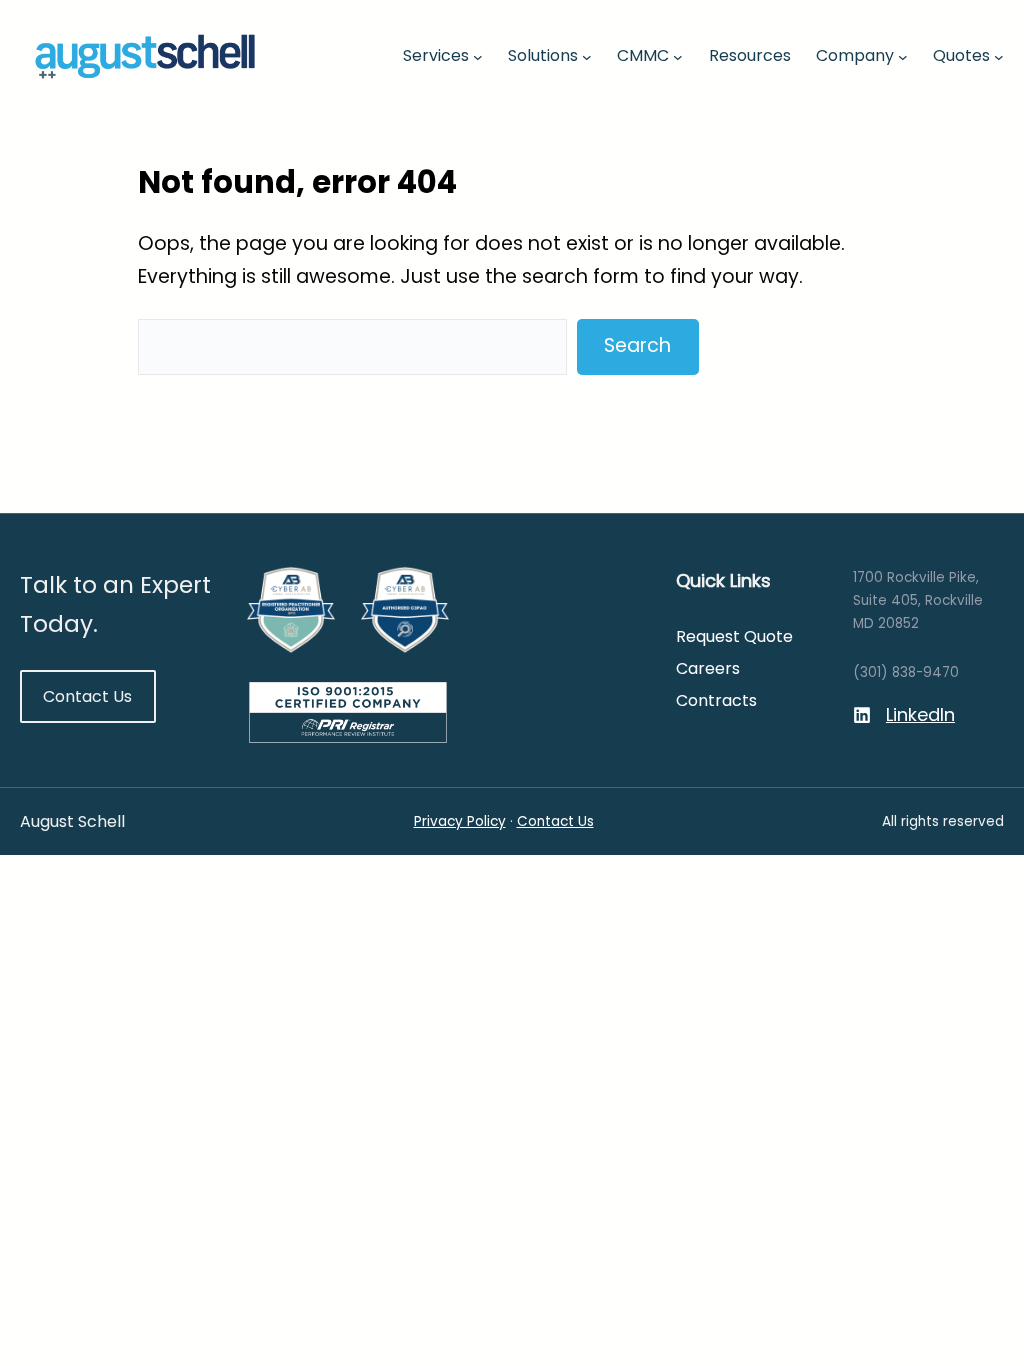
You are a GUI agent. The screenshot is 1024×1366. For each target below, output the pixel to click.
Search (637, 345)
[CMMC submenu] (678, 56)
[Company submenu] (903, 56)
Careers (708, 668)
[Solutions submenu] (587, 56)
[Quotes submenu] (999, 56)
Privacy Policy (460, 821)
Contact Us (87, 696)
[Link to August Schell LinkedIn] (904, 715)
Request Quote (734, 636)
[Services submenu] (478, 56)
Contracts (716, 700)
